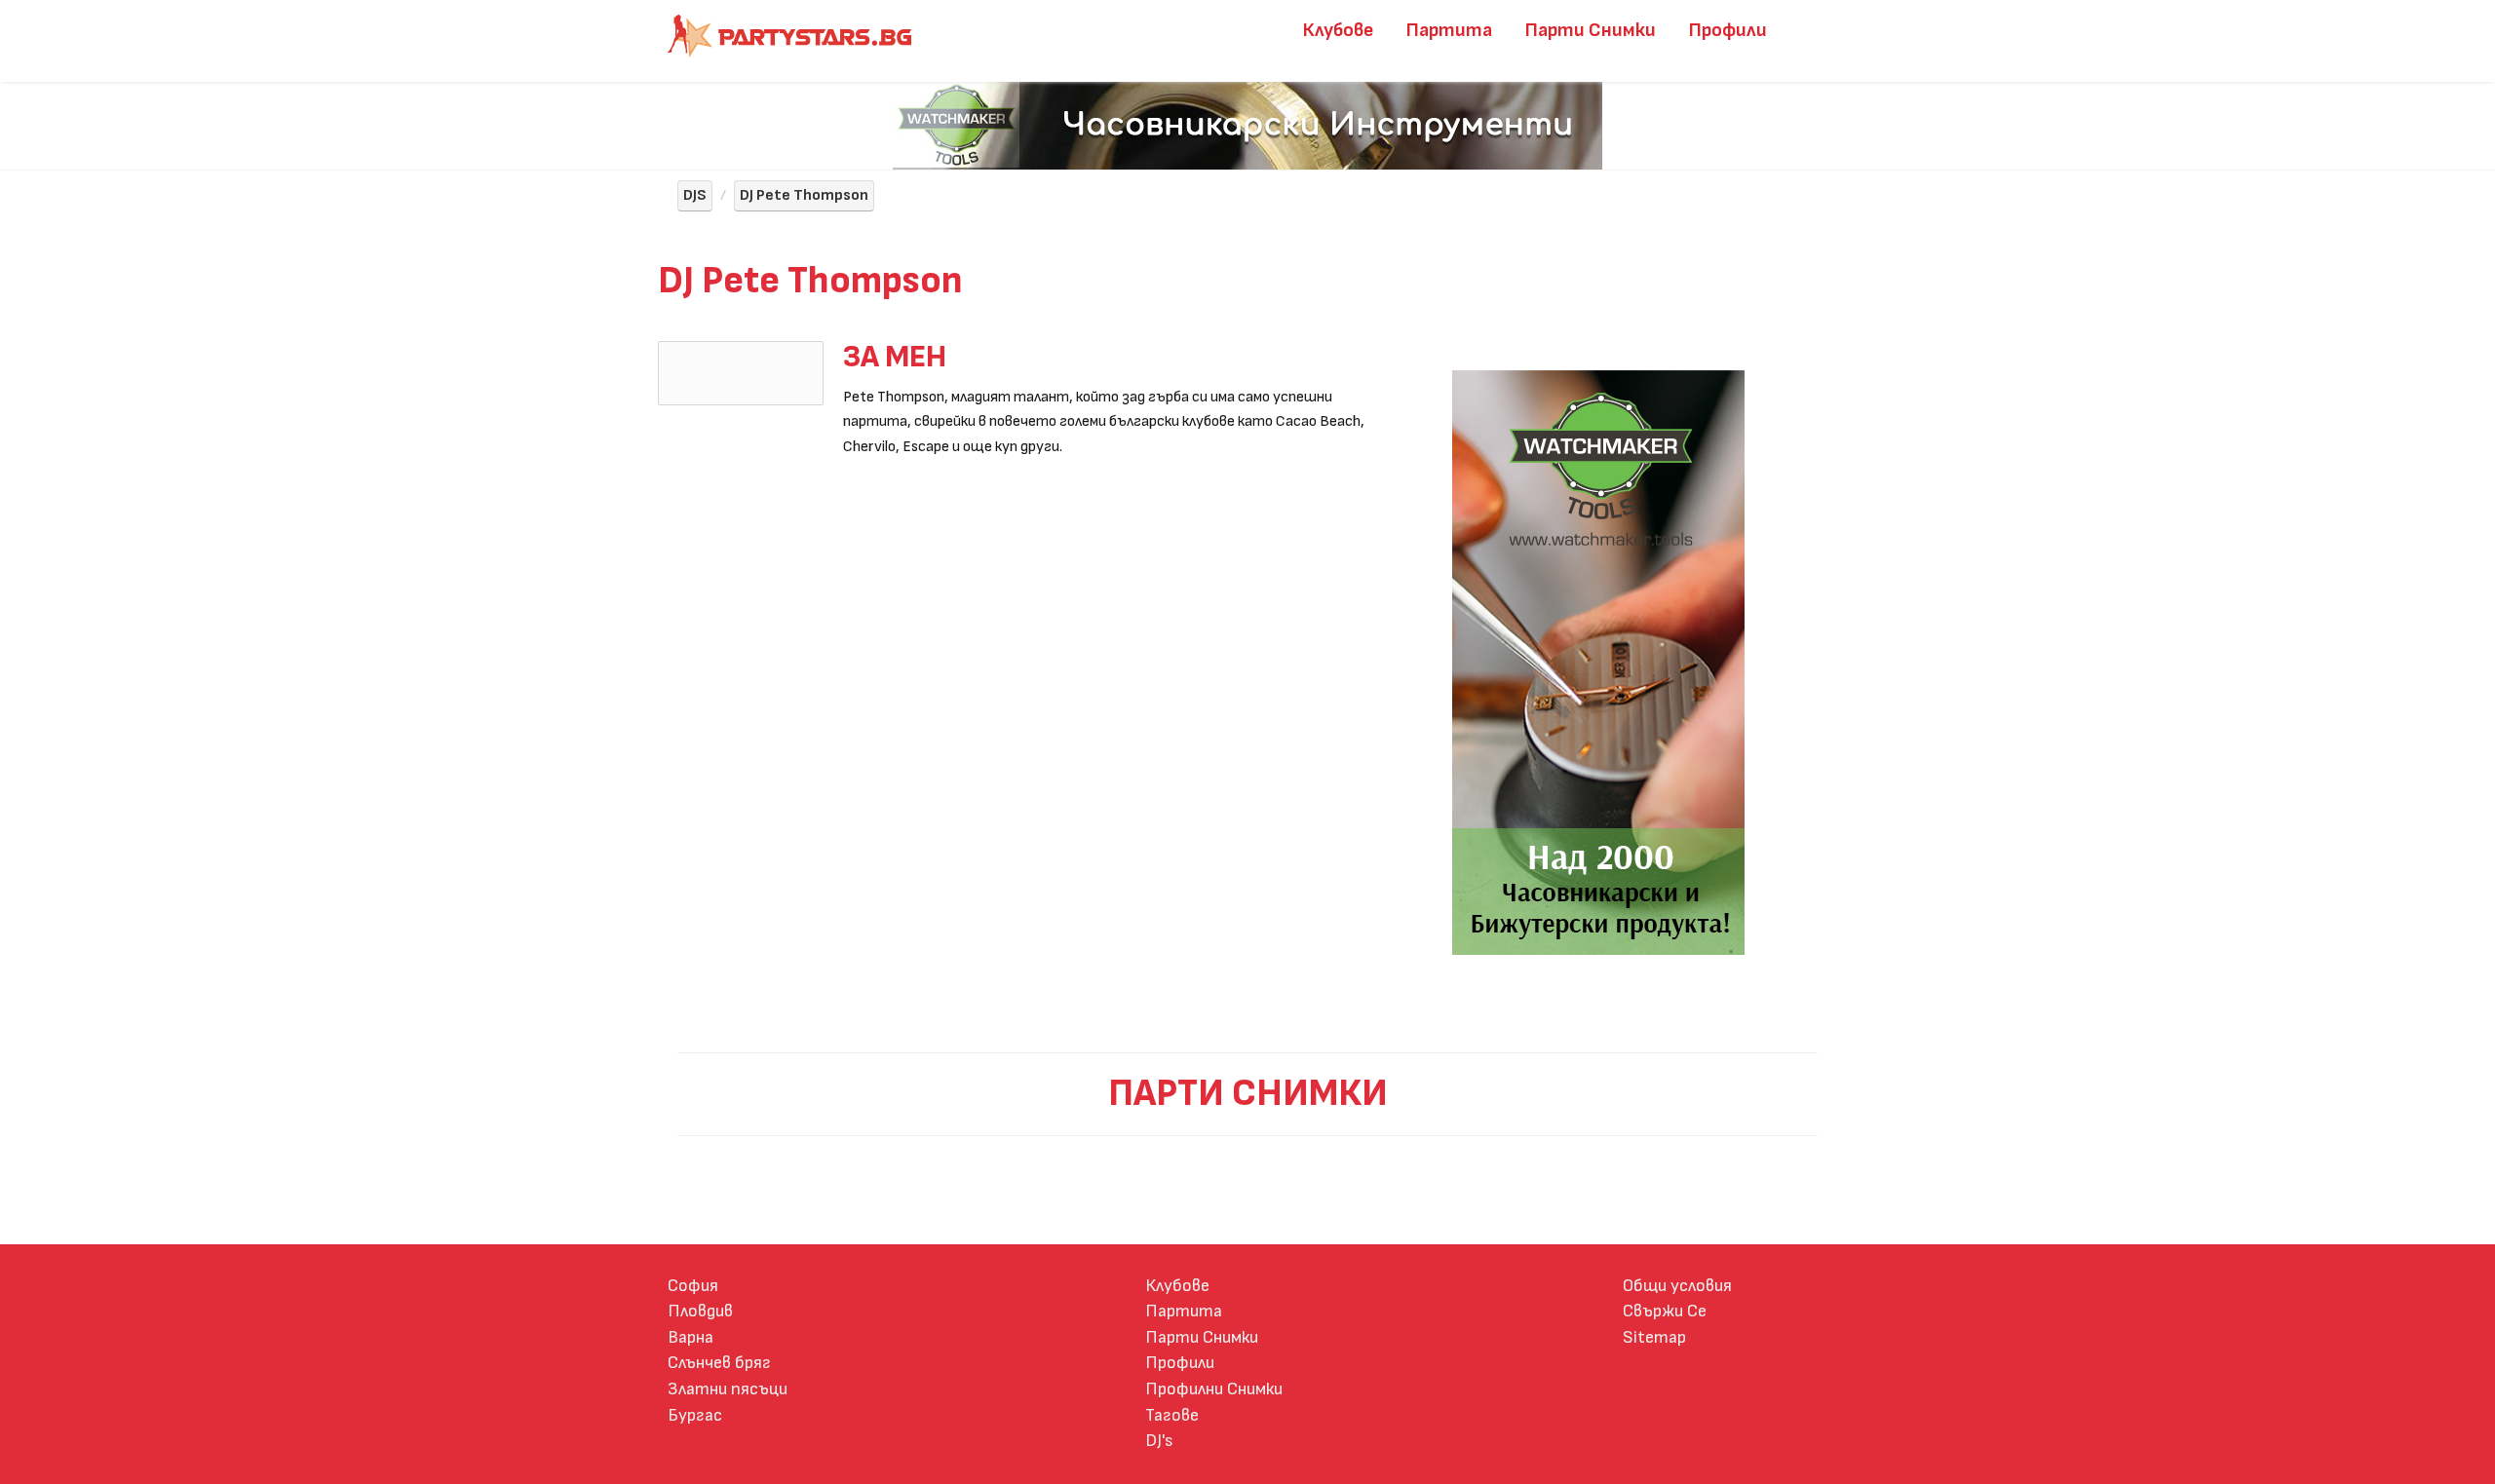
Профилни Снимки (1214, 1389)
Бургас (695, 1415)
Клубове (1338, 30)
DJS (695, 195)
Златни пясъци (728, 1389)
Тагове (1172, 1415)
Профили (1728, 30)
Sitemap (1654, 1337)
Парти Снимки (1591, 30)
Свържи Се (1665, 1311)
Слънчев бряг (719, 1363)
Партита (1449, 30)
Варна (691, 1337)
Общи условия (1677, 1286)
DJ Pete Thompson (804, 195)
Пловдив (700, 1311)
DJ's (1159, 1441)
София (693, 1286)
